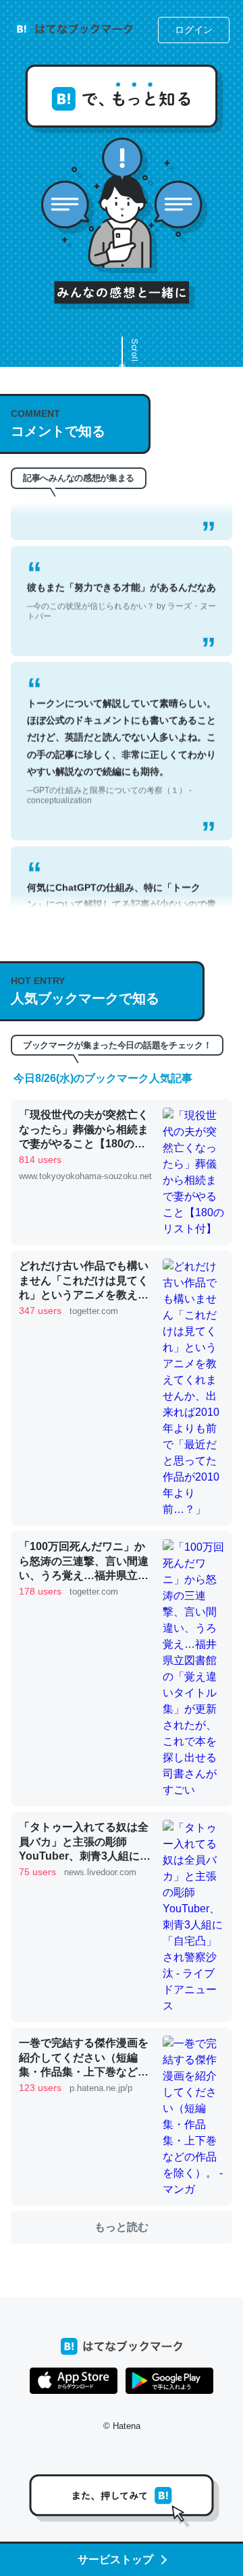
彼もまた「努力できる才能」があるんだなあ (122, 584)
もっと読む (122, 2227)
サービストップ (115, 2559)
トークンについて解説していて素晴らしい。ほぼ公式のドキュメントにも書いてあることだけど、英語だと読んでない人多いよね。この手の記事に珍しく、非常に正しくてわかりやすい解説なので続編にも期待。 (122, 734)
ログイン (194, 30)
